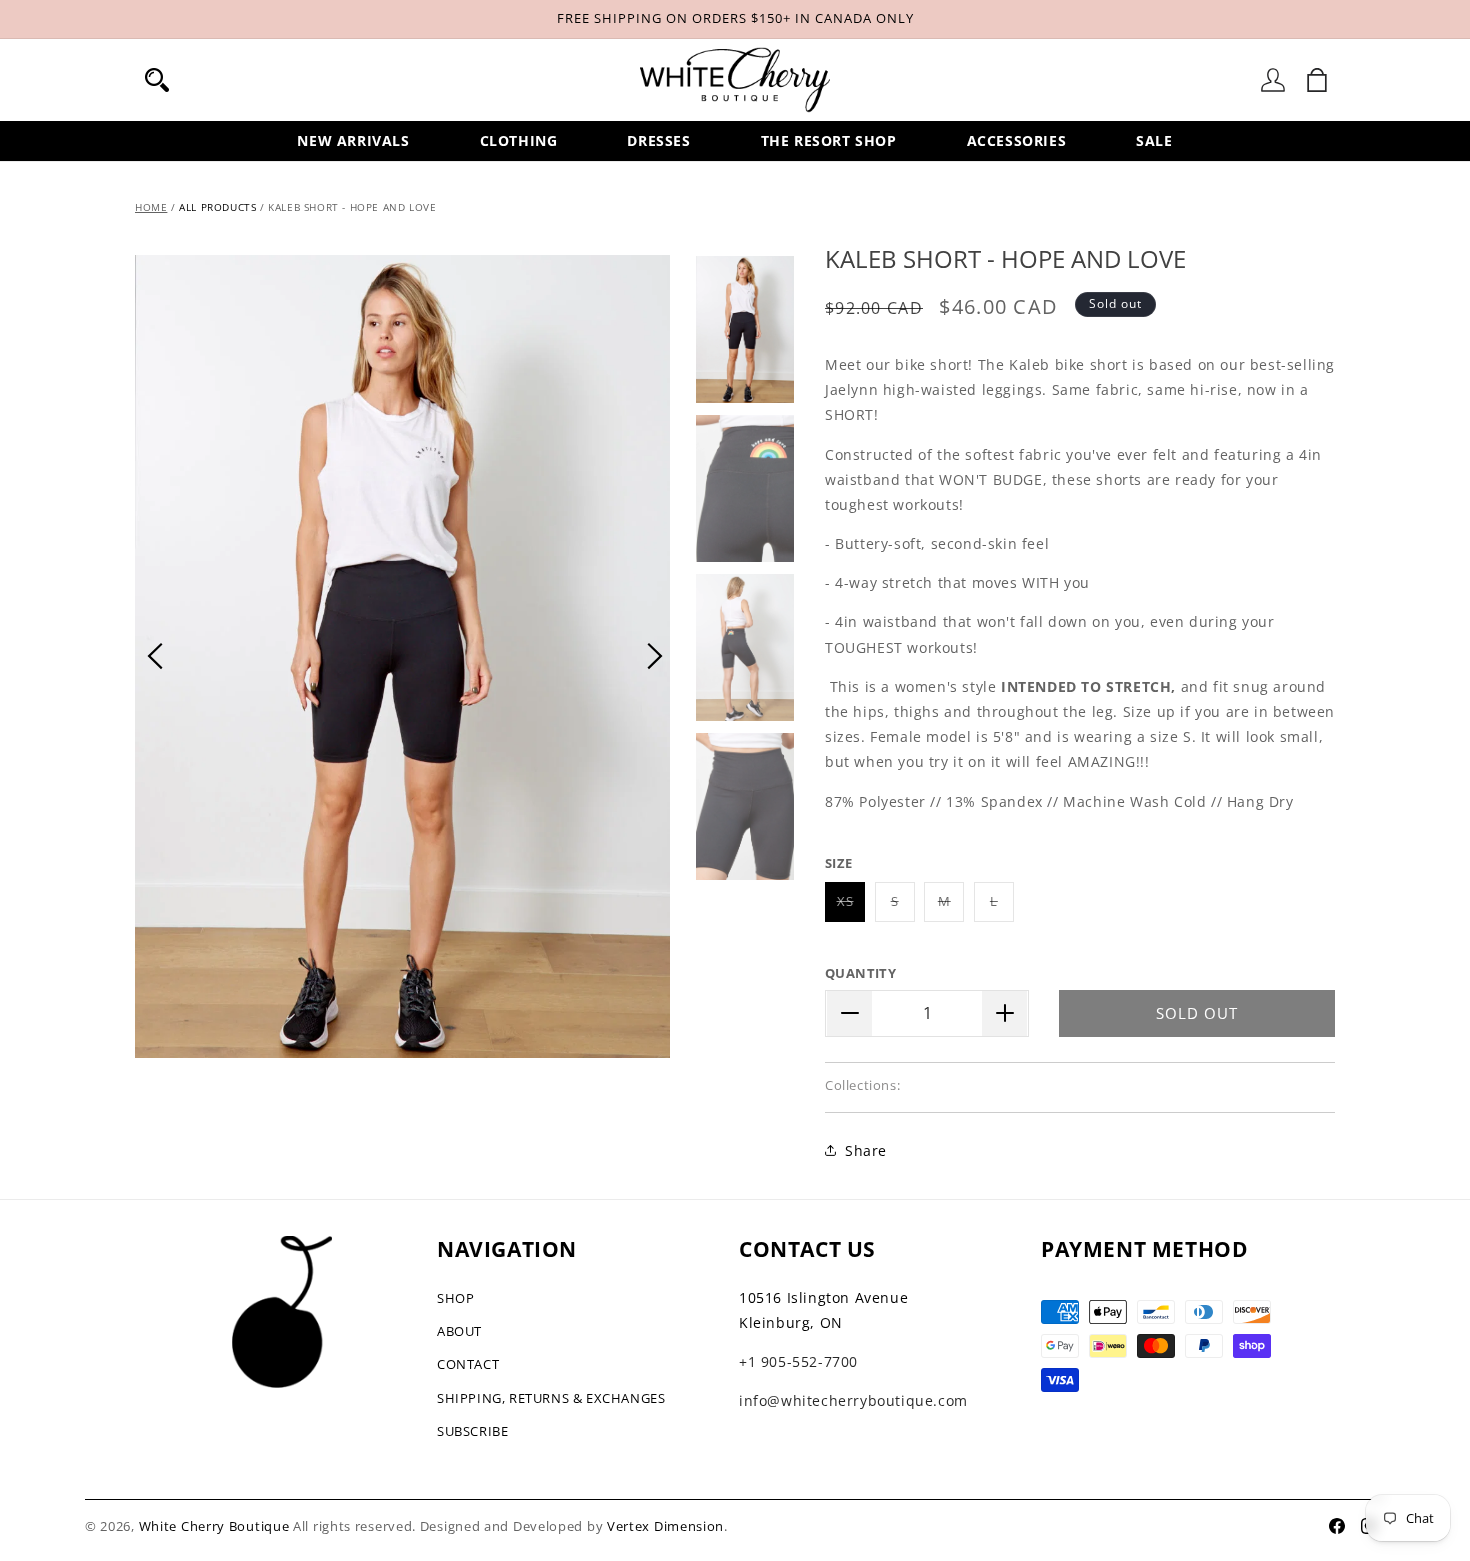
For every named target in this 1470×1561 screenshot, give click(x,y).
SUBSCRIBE (472, 1431)
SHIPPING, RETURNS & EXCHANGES (551, 1398)
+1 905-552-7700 (798, 1361)
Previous (155, 656)
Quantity (860, 973)
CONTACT (468, 1364)
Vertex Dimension (665, 1526)
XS (851, 906)
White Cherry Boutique (214, 1526)
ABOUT (459, 1331)
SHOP (455, 1298)
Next (655, 656)
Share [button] (866, 1150)
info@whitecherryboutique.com (853, 1400)
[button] (157, 80)
